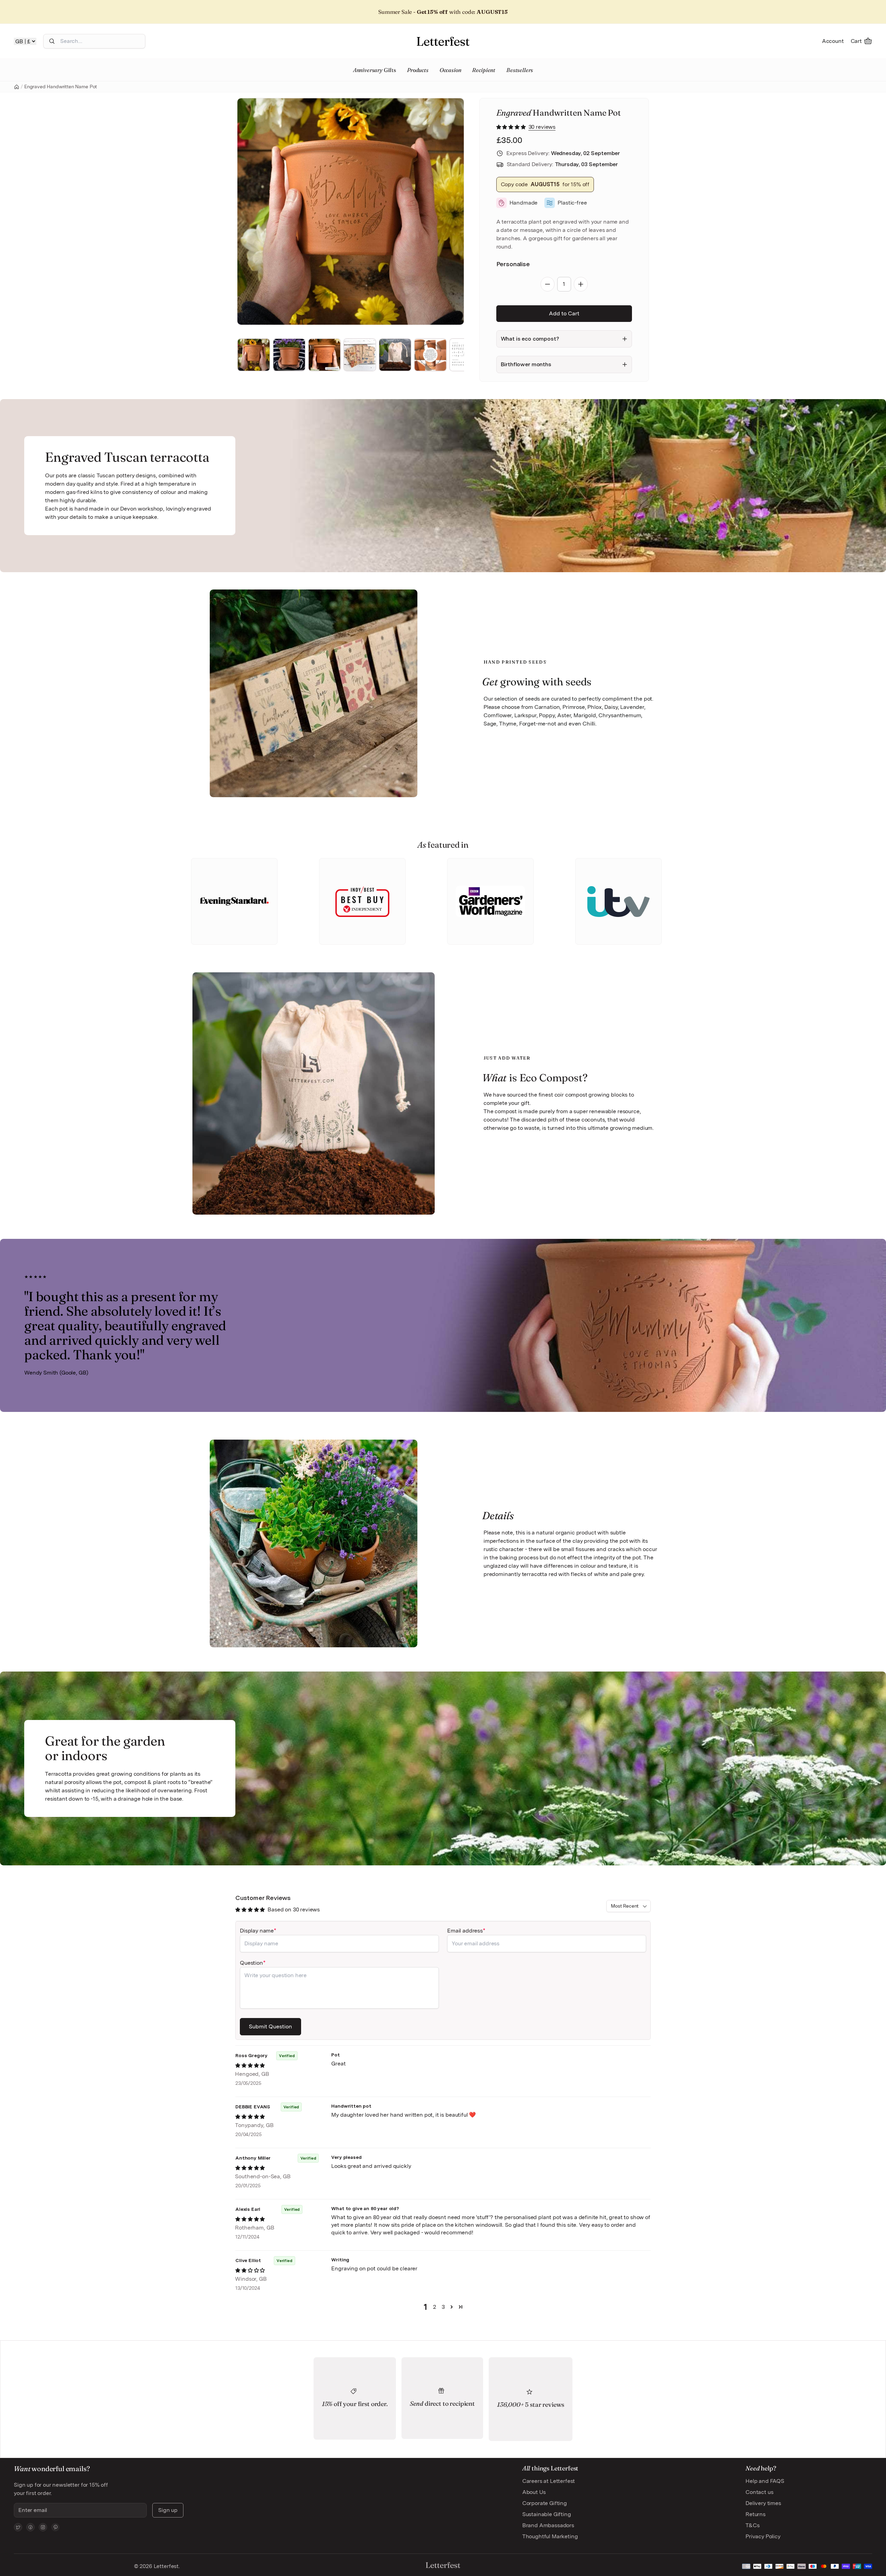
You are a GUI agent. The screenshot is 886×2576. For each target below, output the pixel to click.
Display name (257, 1931)
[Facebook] (30, 2527)
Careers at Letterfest (549, 2481)
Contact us (759, 2492)
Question (251, 1963)
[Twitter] (18, 2527)
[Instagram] (43, 2527)
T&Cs (752, 2525)
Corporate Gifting (545, 2503)
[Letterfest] (443, 41)
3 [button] (443, 2307)
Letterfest (165, 2566)
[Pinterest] (55, 2527)
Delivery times (763, 2503)
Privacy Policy (763, 2536)
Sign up (168, 2510)
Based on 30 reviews (294, 1910)
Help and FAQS (765, 2481)
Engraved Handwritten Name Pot (61, 87)
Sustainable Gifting (547, 2514)
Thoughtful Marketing (550, 2536)
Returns (756, 2514)
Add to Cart (564, 313)
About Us (534, 2492)
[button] (512, 127)
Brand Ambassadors (548, 2525)
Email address (465, 1931)
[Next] (449, 211)
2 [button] (435, 2307)
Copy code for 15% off (545, 184)
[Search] (52, 41)
